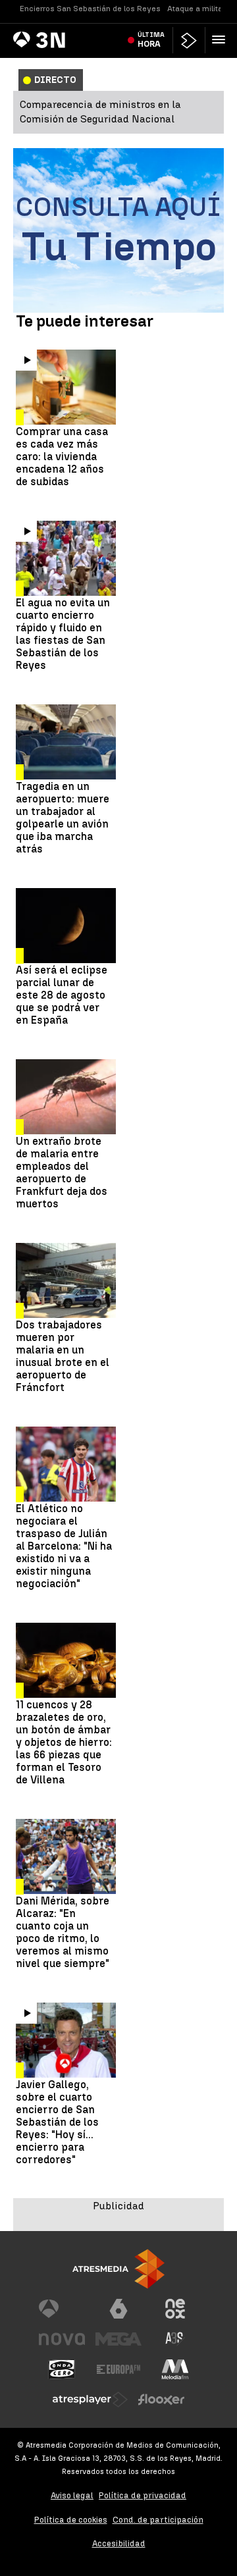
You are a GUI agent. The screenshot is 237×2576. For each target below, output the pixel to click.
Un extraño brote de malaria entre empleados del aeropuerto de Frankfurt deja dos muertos (62, 1172)
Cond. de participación (158, 2520)
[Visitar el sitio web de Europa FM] (118, 2369)
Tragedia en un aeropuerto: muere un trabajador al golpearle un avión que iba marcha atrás (63, 818)
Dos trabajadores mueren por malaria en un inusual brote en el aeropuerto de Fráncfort (63, 1356)
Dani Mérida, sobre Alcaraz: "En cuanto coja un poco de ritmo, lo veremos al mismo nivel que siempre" (63, 1932)
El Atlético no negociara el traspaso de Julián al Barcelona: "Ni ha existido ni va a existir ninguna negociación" (64, 1546)
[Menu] (221, 39)
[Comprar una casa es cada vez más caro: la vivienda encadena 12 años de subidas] (66, 387)
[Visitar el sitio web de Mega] (118, 2339)
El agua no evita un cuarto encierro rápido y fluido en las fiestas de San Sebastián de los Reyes (63, 634)
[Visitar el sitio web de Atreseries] (175, 2339)
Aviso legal (72, 2495)
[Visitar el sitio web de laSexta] (118, 2309)
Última (151, 39)
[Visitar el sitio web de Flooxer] (161, 2400)
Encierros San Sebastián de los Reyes (90, 9)
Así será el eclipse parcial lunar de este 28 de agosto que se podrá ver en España (62, 995)
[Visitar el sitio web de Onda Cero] (62, 2369)
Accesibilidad (119, 2543)
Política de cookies (71, 2520)
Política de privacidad (143, 2495)
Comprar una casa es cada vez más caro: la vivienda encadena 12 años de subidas (62, 457)
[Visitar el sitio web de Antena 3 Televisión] (62, 2309)
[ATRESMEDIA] (118, 2269)
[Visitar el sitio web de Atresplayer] (90, 2400)
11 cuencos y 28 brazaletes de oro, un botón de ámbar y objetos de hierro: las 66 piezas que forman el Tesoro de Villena (64, 1742)
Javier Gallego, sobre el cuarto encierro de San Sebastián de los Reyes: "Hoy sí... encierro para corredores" (57, 2122)
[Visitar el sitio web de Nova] (62, 2339)
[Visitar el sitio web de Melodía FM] (175, 2369)
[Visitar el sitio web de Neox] (175, 2309)
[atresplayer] (189, 40)
